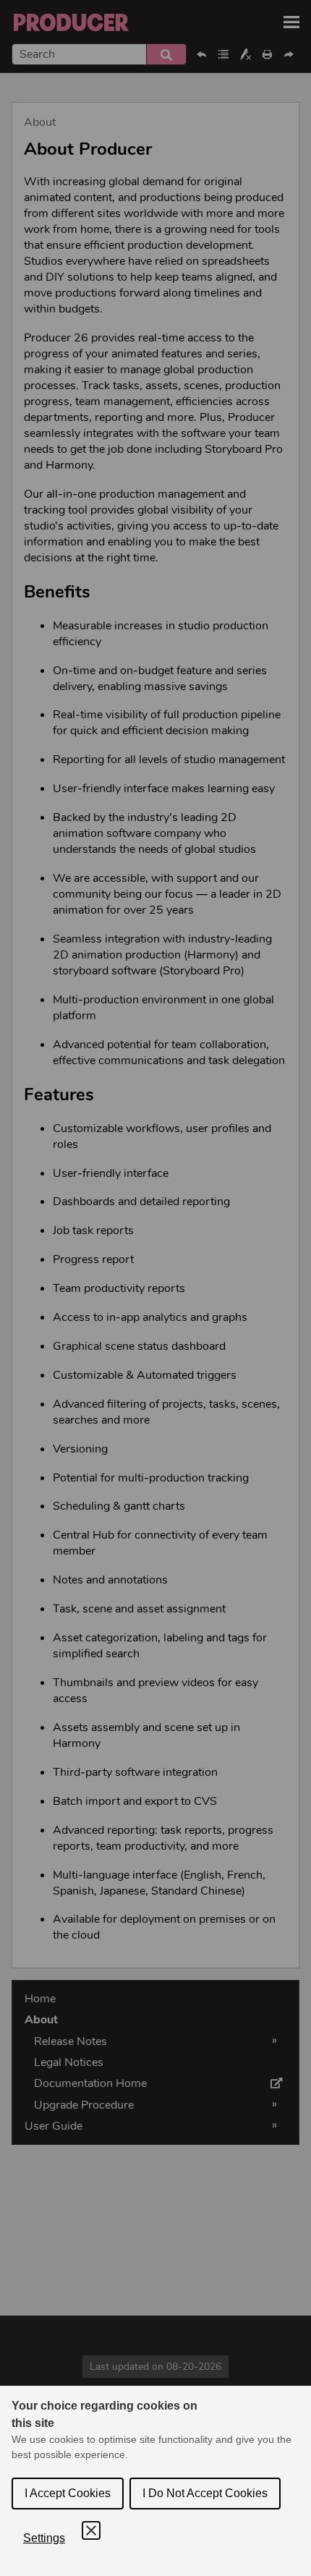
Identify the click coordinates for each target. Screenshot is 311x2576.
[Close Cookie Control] (91, 2530)
